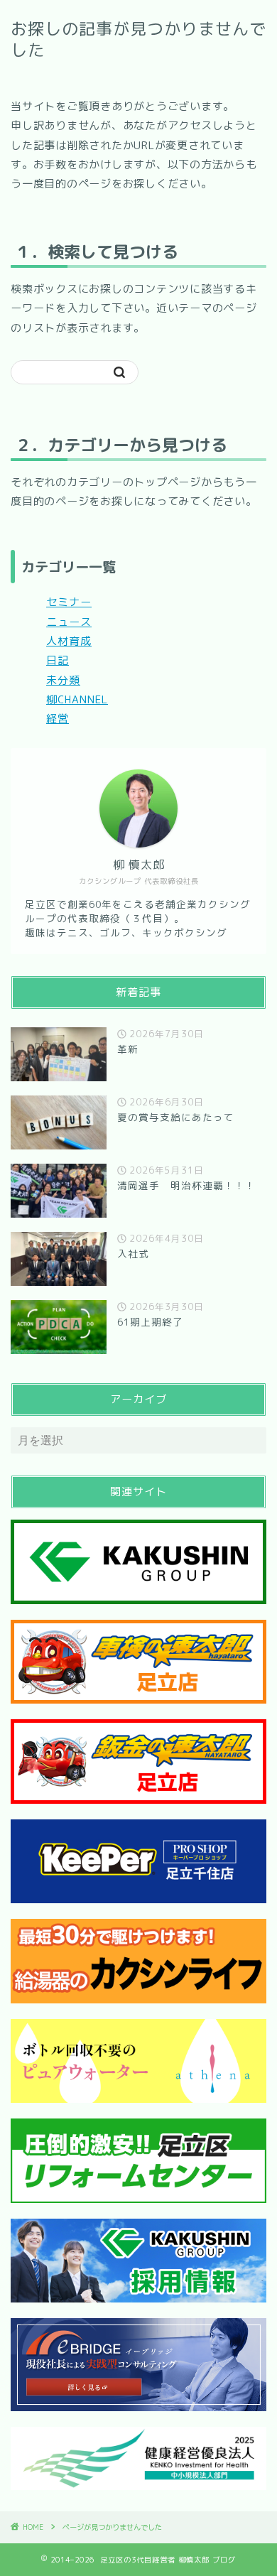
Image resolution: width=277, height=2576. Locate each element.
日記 (58, 660)
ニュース (69, 622)
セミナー (69, 602)
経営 (58, 719)
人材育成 (69, 641)
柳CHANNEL (77, 699)
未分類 (63, 680)
